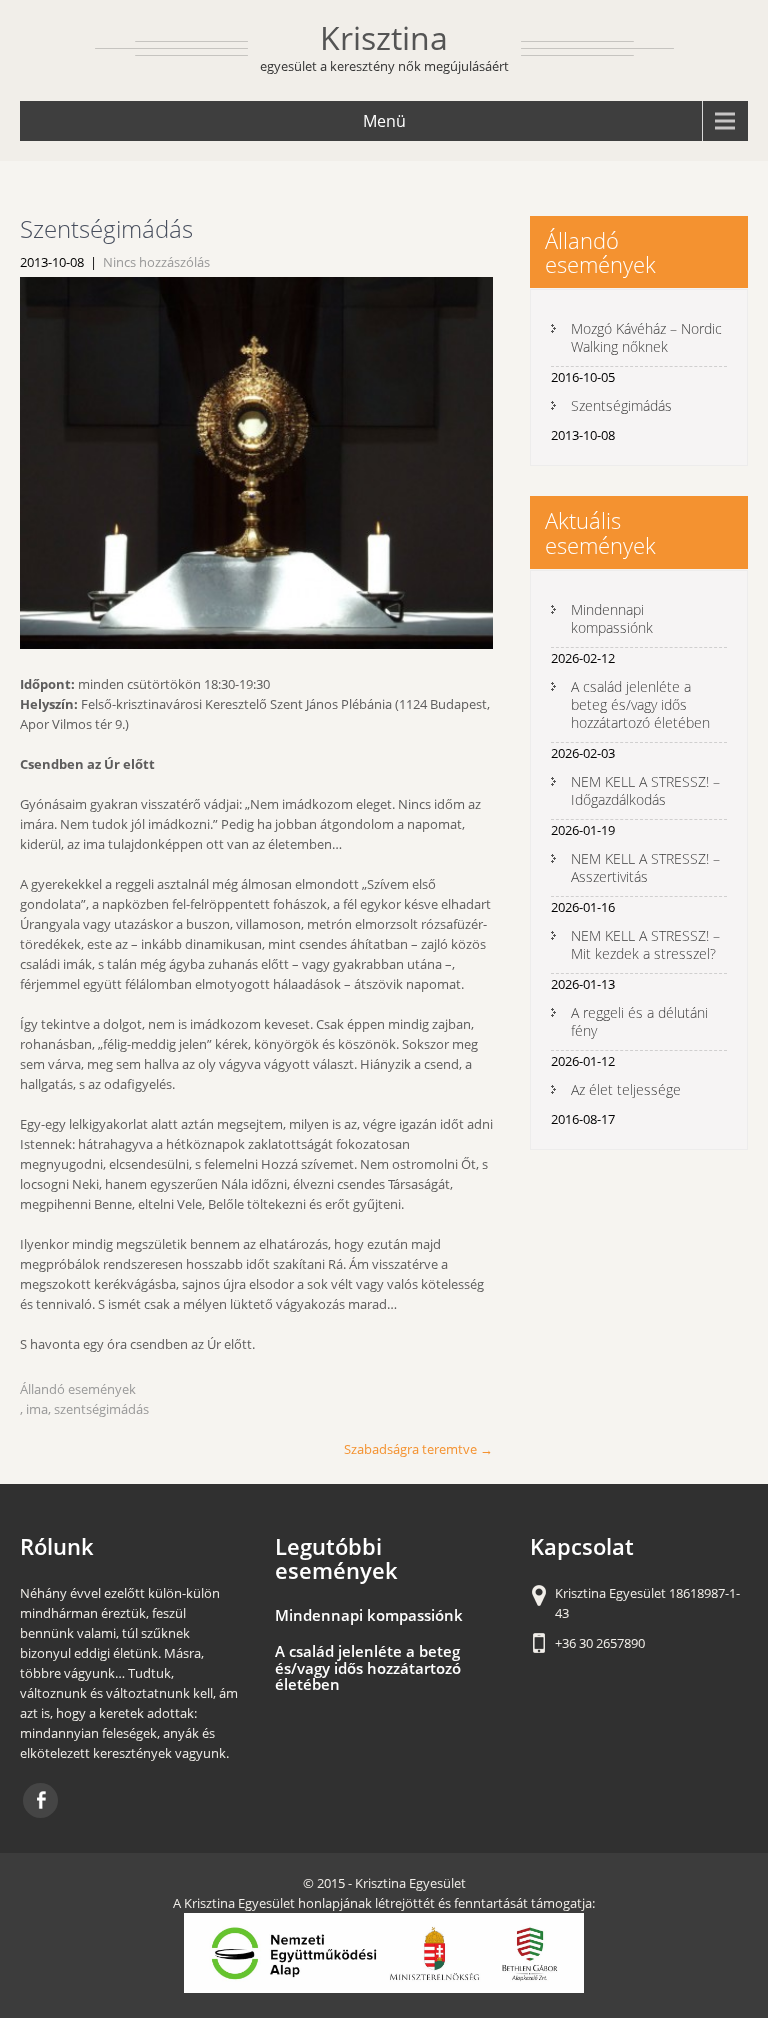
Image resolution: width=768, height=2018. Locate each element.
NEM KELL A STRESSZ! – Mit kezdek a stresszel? (645, 944)
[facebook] (40, 1800)
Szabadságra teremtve (418, 1449)
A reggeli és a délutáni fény (639, 1021)
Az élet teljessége (626, 1089)
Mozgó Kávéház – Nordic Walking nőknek (646, 337)
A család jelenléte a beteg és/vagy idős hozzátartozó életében (640, 704)
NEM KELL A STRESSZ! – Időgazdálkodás (645, 790)
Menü (384, 121)
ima (37, 1409)
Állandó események (78, 1389)
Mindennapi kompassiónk (612, 618)
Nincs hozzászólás (156, 262)
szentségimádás (101, 1409)
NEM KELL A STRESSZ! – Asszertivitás (645, 867)
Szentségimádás (621, 405)
